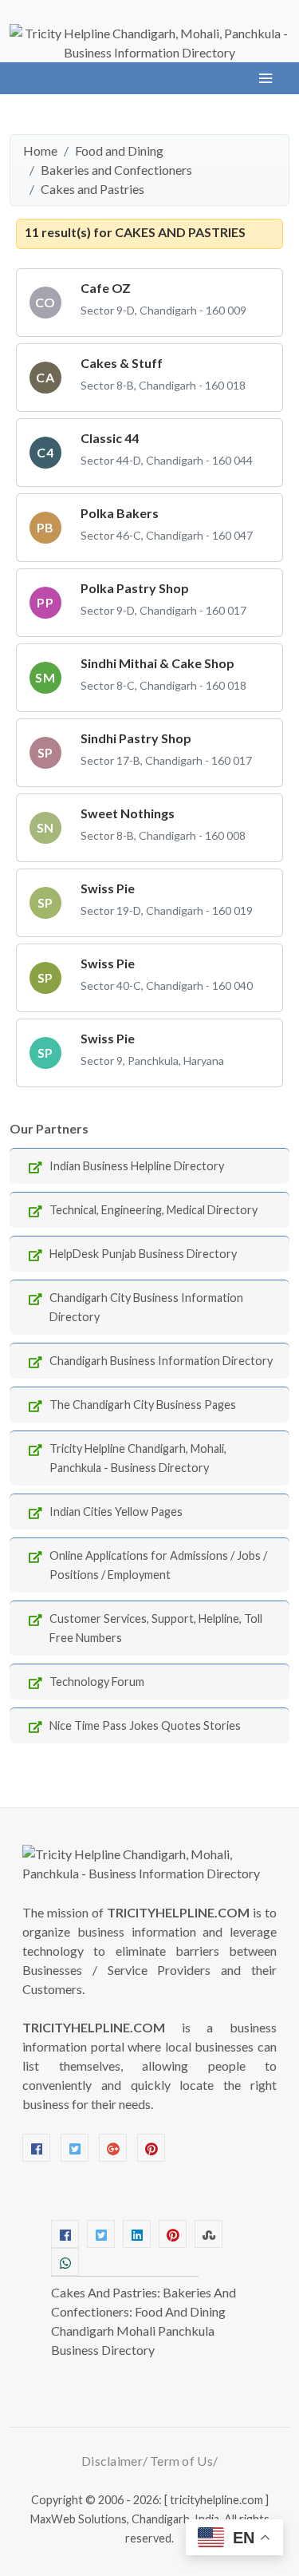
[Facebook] (36, 2148)
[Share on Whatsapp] (65, 2262)
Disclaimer (112, 2461)
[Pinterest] (151, 2148)
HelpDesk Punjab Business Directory (143, 1254)
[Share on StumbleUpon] (209, 2234)
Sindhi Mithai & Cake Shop (157, 663)
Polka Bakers (120, 513)
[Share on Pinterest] (173, 2234)
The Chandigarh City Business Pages (143, 1405)
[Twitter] (75, 2148)
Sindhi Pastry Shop (136, 738)
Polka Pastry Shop (135, 588)
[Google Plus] (113, 2148)
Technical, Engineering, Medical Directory (153, 1210)
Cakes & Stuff (122, 363)
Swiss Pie (108, 888)
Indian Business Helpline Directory (137, 1166)
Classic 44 (110, 438)
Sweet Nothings (128, 813)
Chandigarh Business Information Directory (161, 1361)
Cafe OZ (106, 288)
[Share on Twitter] (101, 2234)
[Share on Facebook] (65, 2234)
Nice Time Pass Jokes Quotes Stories (145, 1725)
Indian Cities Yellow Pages (116, 1512)
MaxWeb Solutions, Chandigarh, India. (126, 2519)
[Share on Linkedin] (137, 2234)
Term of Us (181, 2461)
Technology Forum (97, 1682)
